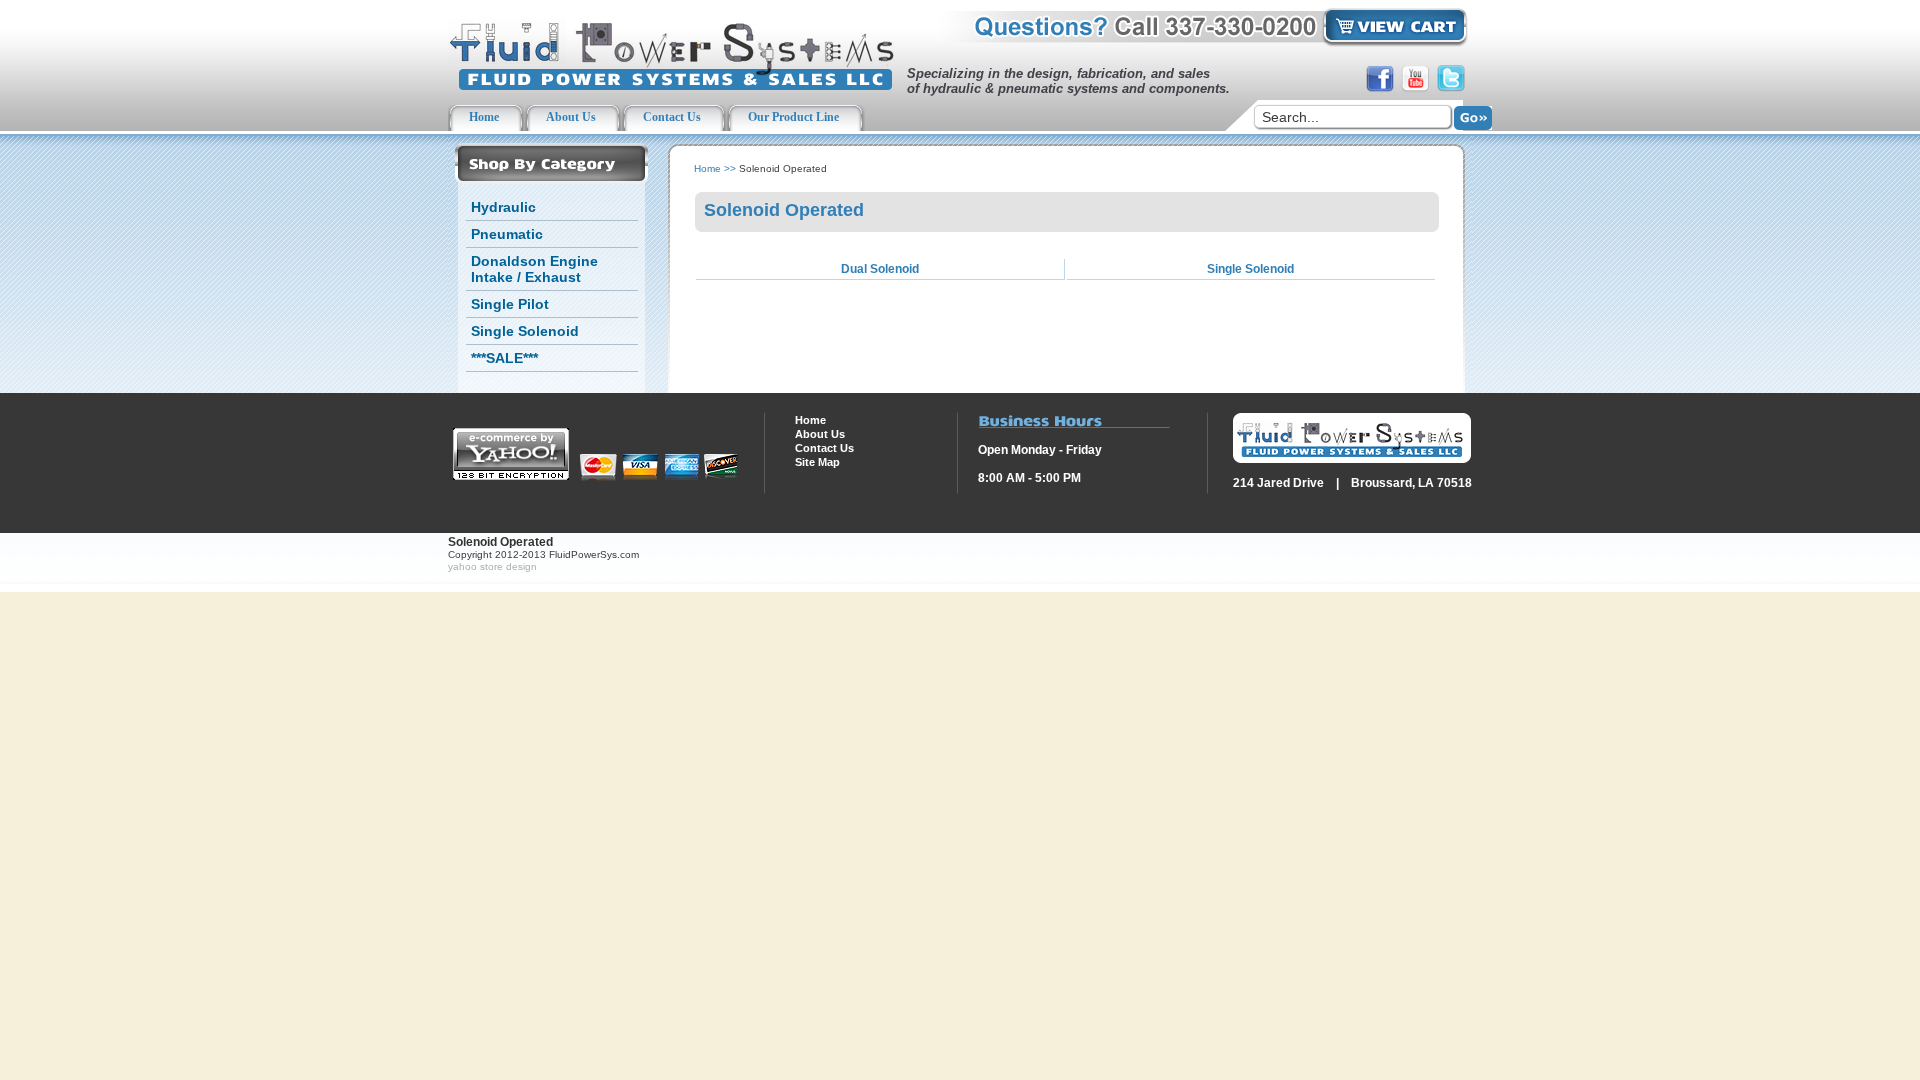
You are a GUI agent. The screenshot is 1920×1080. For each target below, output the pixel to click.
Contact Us (824, 448)
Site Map (817, 462)
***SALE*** (504, 358)
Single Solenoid (525, 331)
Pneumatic (507, 234)
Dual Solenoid (880, 269)
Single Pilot (510, 304)
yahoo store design (492, 566)
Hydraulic (503, 207)
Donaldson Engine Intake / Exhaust (534, 269)
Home (707, 168)
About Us (820, 434)
